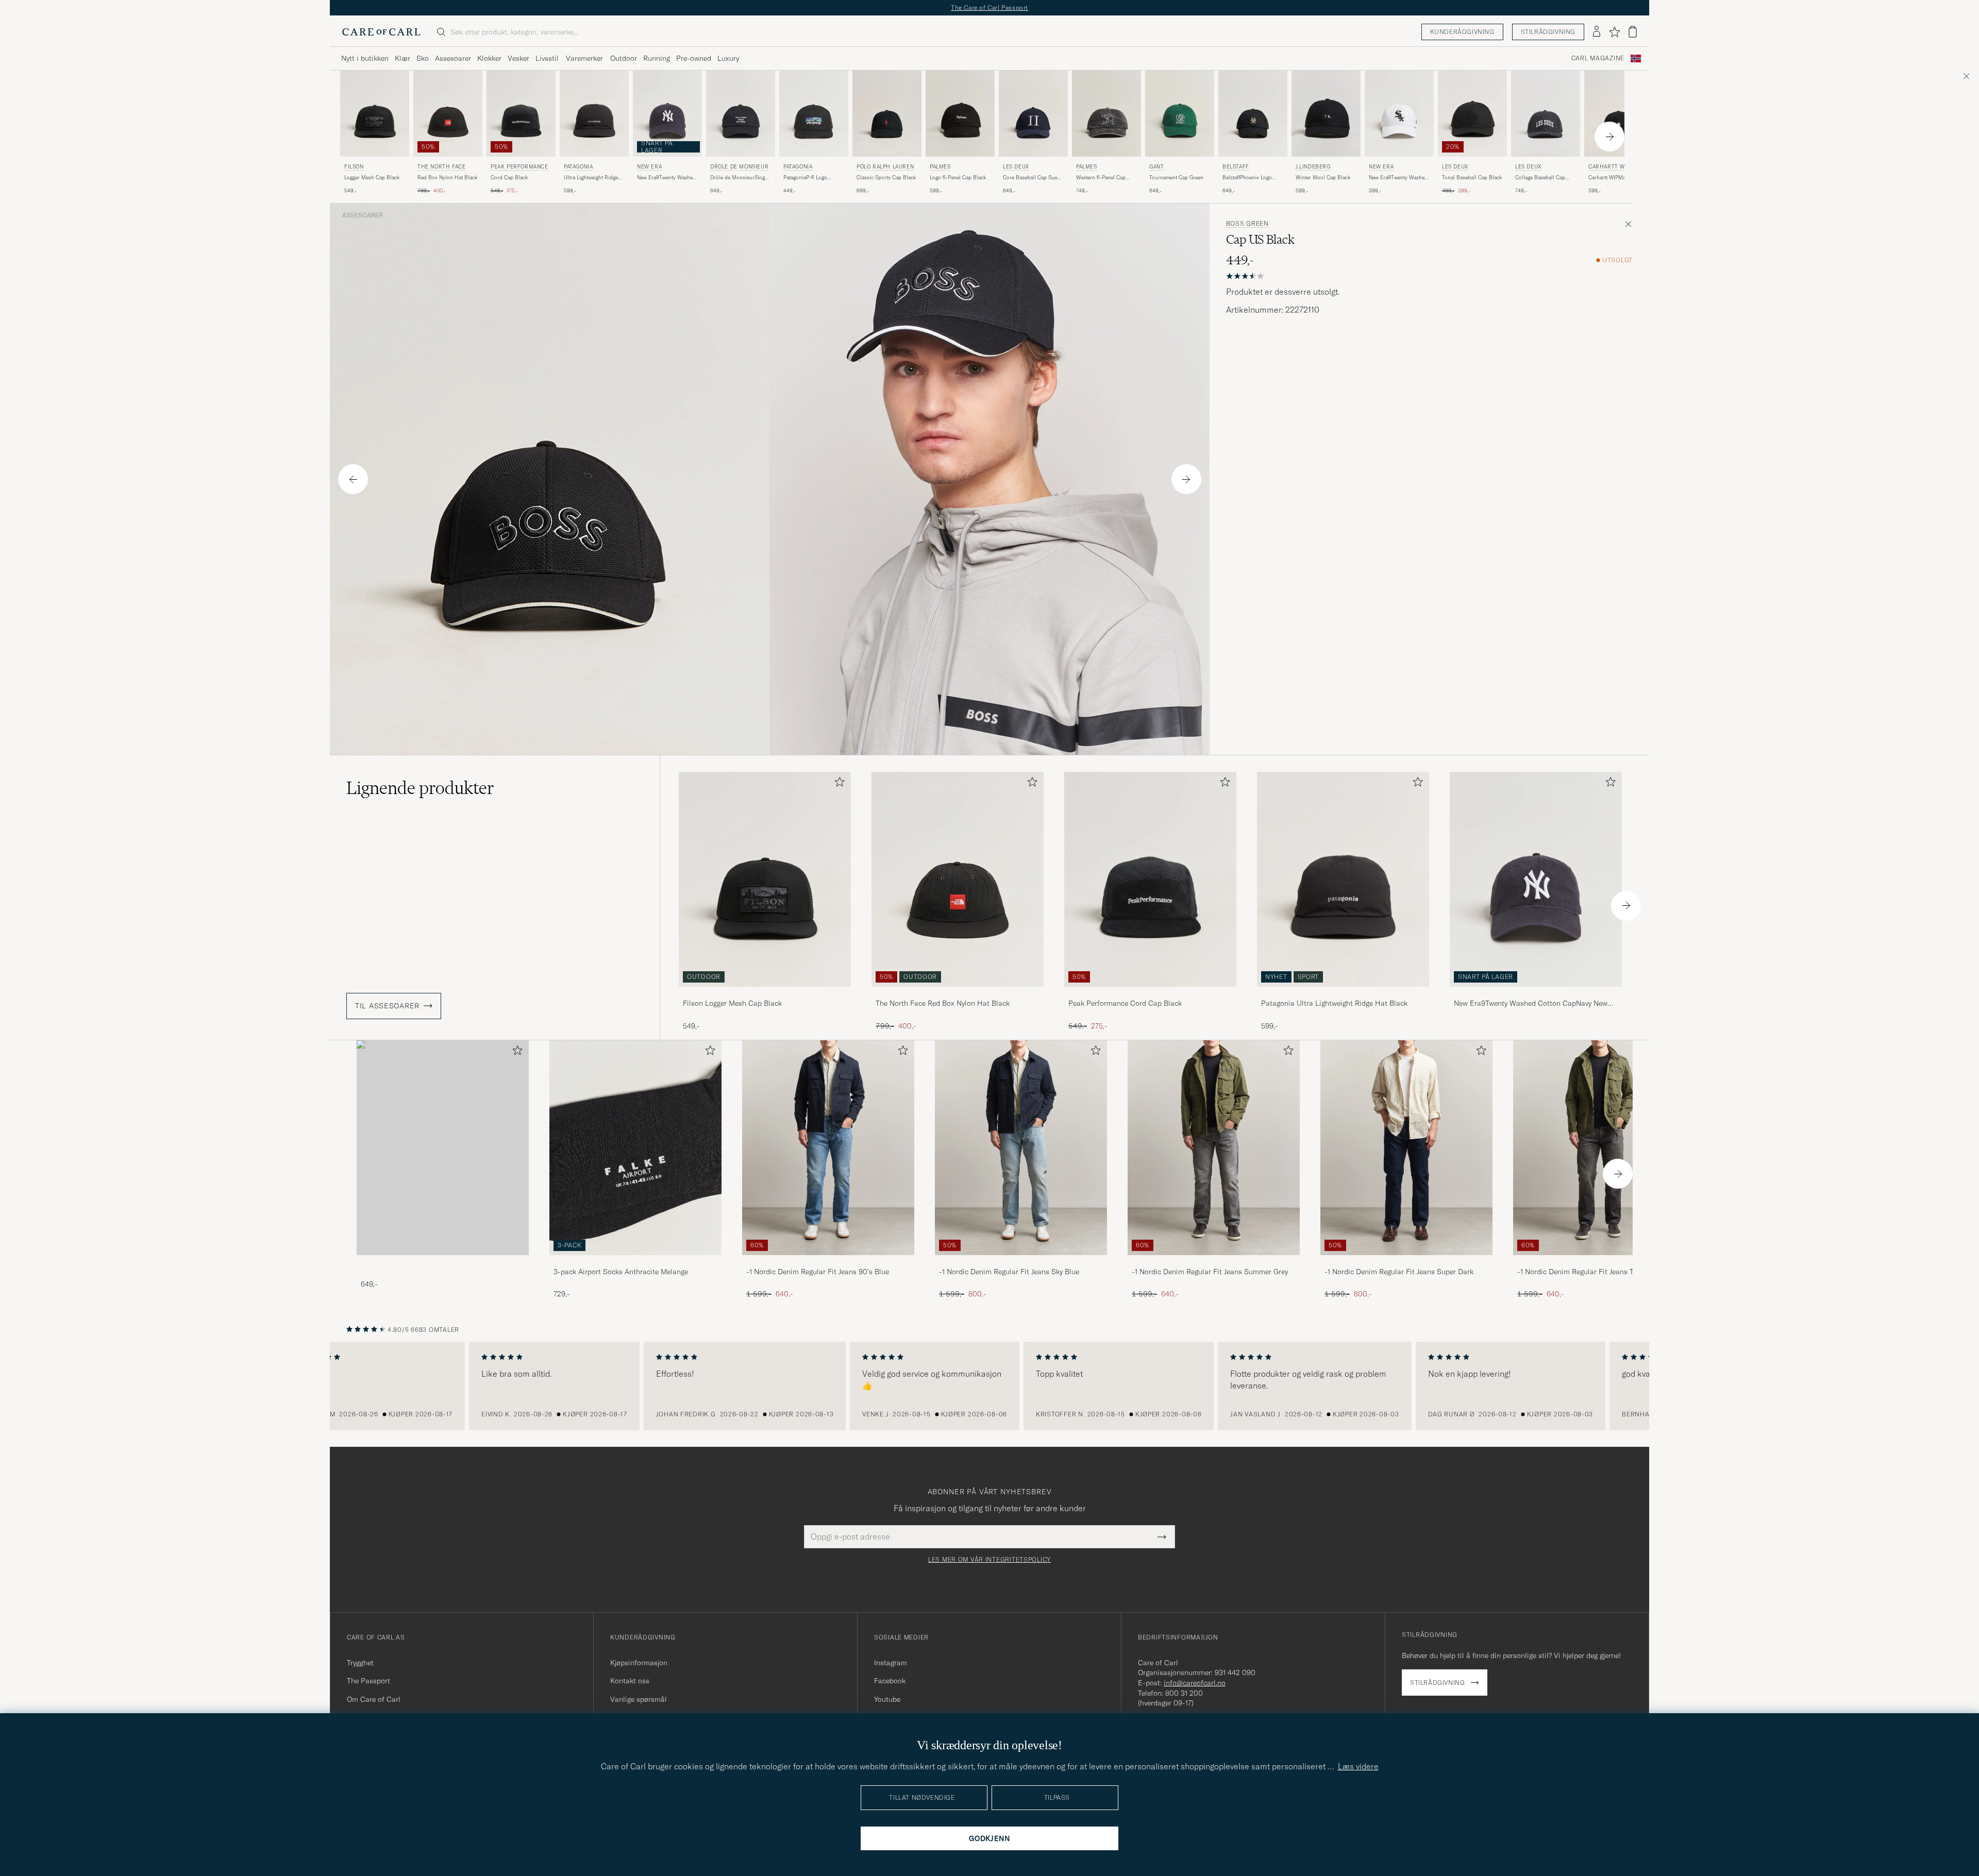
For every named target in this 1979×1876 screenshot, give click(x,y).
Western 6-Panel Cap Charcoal (1101, 178)
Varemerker (584, 58)
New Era (649, 167)
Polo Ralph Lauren (885, 167)
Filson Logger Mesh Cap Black (732, 1003)
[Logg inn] (1597, 32)
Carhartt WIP (1609, 167)
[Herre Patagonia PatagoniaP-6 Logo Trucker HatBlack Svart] (814, 114)
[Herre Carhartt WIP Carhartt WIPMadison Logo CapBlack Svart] (1619, 114)
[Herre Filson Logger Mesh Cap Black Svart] (375, 114)
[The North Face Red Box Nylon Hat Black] (958, 994)
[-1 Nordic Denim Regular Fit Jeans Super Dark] (1406, 1262)
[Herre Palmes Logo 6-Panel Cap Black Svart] (960, 114)
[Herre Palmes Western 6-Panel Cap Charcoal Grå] (1106, 114)
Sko (423, 58)
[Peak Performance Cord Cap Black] (1150, 994)
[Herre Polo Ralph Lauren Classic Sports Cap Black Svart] (887, 114)
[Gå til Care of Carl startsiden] (381, 32)
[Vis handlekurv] (1633, 32)
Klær (402, 58)
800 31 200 (1184, 1693)
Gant (1156, 167)
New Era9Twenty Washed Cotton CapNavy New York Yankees (666, 178)
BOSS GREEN (1247, 224)
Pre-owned (694, 58)
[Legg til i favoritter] (837, 784)
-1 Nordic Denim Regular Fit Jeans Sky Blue (1009, 1272)
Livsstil (547, 58)
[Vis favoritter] (1614, 32)
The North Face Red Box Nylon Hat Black (943, 1003)
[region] (989, 1386)
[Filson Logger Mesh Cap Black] (765, 994)
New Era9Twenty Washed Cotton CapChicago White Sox (1399, 178)
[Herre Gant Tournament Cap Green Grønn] (1180, 114)
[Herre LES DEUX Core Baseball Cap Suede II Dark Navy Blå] (1033, 114)
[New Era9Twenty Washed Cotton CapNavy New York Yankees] (1536, 994)
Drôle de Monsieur (739, 167)
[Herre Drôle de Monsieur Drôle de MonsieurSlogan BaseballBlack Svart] (741, 114)
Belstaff (1236, 167)
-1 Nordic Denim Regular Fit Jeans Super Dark (1399, 1272)
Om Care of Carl (374, 1699)
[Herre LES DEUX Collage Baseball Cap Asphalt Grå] (1546, 114)
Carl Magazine (1598, 58)
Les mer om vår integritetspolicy (989, 1560)
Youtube (887, 1699)
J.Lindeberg (1313, 167)
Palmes (940, 167)
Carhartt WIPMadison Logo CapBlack (1614, 178)
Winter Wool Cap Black (1323, 178)
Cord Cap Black (509, 178)
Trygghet (360, 1663)
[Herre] (443, 1148)
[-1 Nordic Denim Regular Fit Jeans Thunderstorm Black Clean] (1599, 1262)
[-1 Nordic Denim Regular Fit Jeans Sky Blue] (1021, 1262)
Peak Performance (519, 167)
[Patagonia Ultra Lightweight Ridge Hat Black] (1343, 994)
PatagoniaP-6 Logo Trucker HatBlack (805, 178)
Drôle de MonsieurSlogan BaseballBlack (740, 178)
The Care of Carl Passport (989, 7)
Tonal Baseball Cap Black (1472, 178)
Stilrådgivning (1548, 32)
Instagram (891, 1663)
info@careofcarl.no (1195, 1683)
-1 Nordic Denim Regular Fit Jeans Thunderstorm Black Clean (1596, 1272)
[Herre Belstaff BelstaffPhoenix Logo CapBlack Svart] (1253, 114)
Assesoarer (453, 58)
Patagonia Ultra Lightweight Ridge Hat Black (1334, 1003)
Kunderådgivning (1462, 32)
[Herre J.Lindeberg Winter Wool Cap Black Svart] (1326, 114)
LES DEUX (1016, 167)
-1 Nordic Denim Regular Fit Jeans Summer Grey (1210, 1272)
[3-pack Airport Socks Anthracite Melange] (635, 1262)
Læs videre (1358, 1766)
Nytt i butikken (365, 58)
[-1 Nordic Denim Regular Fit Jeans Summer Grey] (1214, 1262)
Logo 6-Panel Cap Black (958, 178)
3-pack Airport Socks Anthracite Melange (621, 1272)
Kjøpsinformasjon (639, 1663)
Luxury (728, 58)
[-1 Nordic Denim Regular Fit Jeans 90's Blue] (828, 1262)
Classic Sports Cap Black (886, 178)
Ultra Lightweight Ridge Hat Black (591, 178)
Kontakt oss (630, 1681)
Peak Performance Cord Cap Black (1125, 1003)
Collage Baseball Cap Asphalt (1540, 178)
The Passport (368, 1681)
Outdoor (624, 58)
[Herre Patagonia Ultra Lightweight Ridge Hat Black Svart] (594, 114)
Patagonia (578, 167)
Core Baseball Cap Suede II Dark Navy (1033, 178)
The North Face (441, 167)
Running (657, 58)
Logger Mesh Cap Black (372, 178)
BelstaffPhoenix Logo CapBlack (1247, 178)
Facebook (890, 1681)
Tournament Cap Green (1176, 178)
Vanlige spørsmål (639, 1699)
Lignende (420, 788)
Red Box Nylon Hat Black (447, 178)
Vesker (518, 58)
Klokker (489, 58)
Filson (354, 167)
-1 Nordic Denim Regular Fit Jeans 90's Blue (818, 1272)
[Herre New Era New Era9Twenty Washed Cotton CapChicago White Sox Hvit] (1399, 114)
